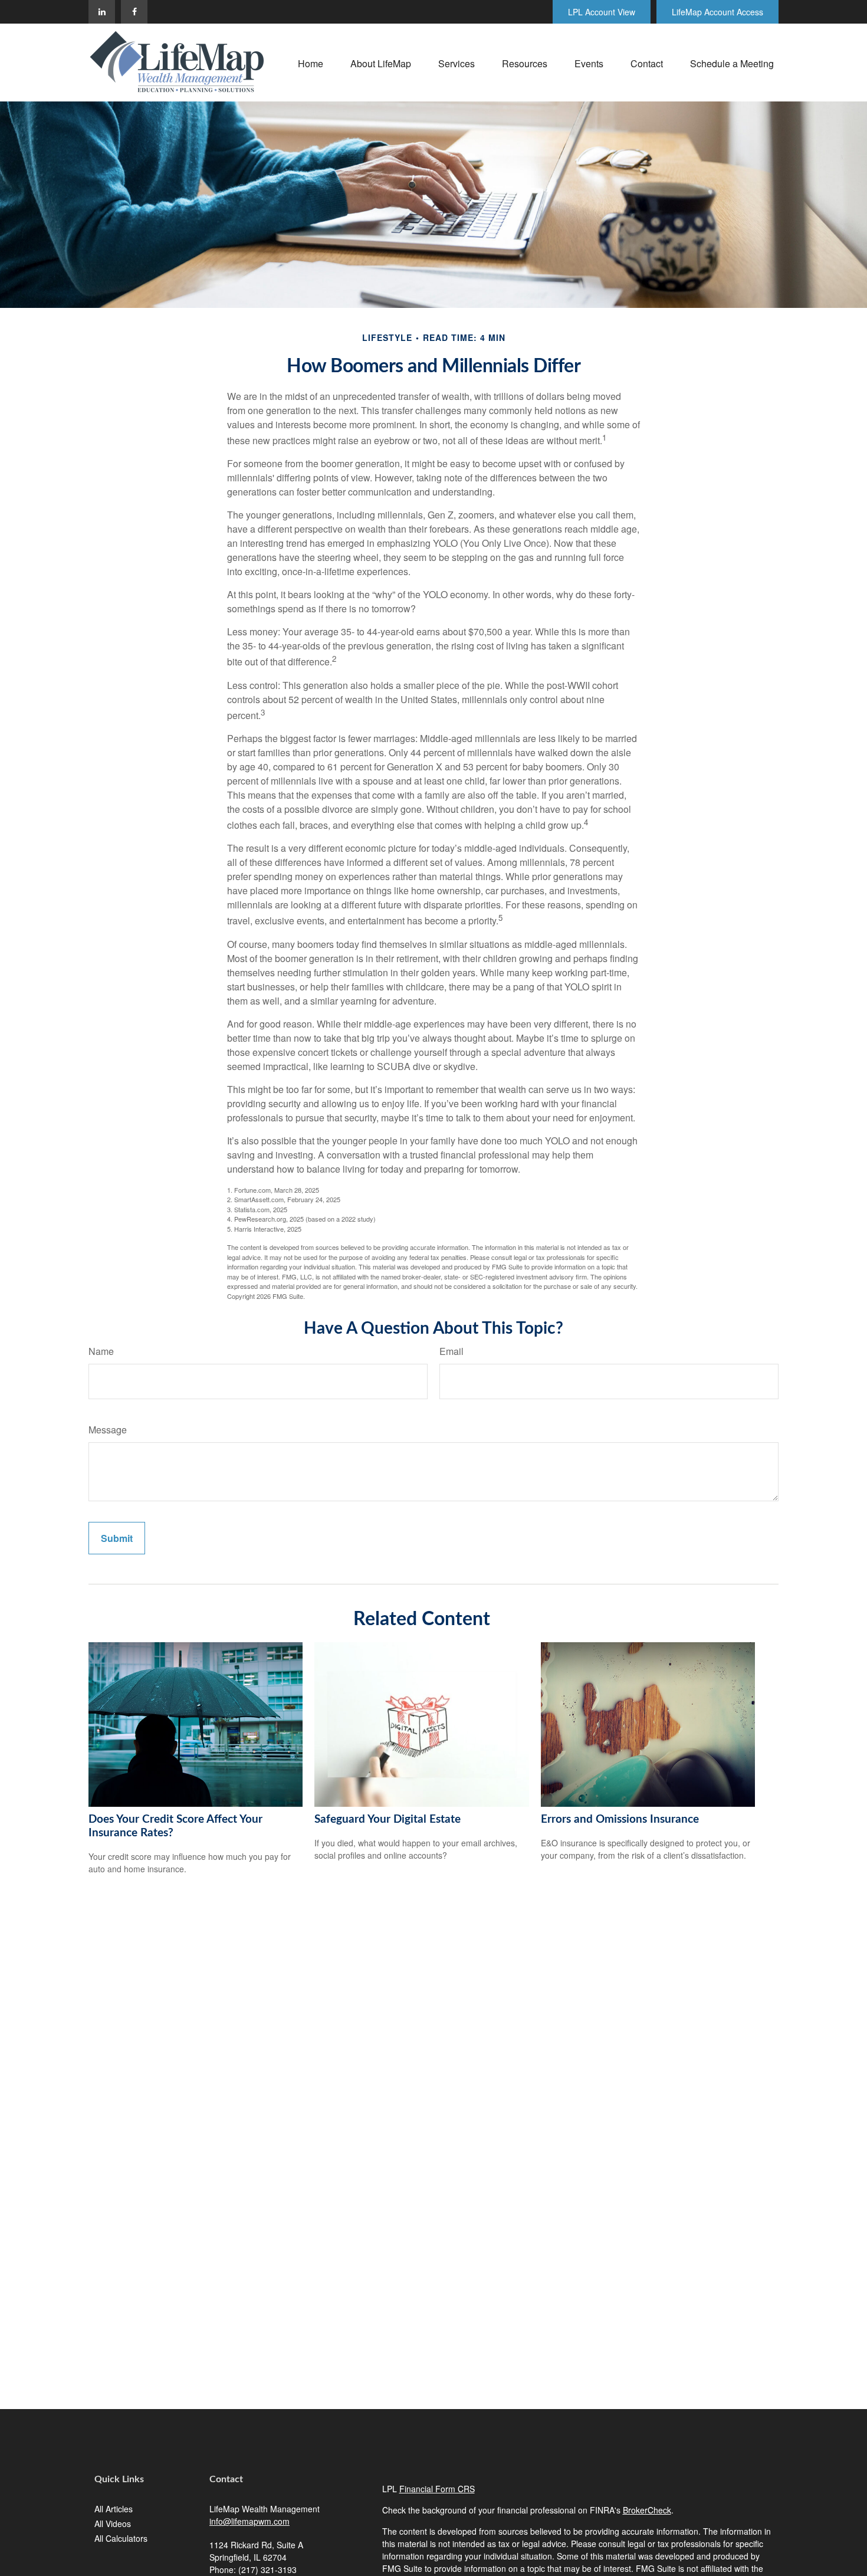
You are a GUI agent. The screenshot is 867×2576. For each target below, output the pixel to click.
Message (108, 1430)
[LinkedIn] (102, 12)
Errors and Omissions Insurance (620, 1819)
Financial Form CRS (437, 2489)
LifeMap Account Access (717, 12)
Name (101, 1351)
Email (451, 1351)
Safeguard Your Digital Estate (387, 1819)
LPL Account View (602, 12)
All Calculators (121, 2538)
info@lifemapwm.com (249, 2521)
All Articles (114, 2509)
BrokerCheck (647, 2510)
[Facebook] (134, 12)
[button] (311, 62)
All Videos (113, 2524)
